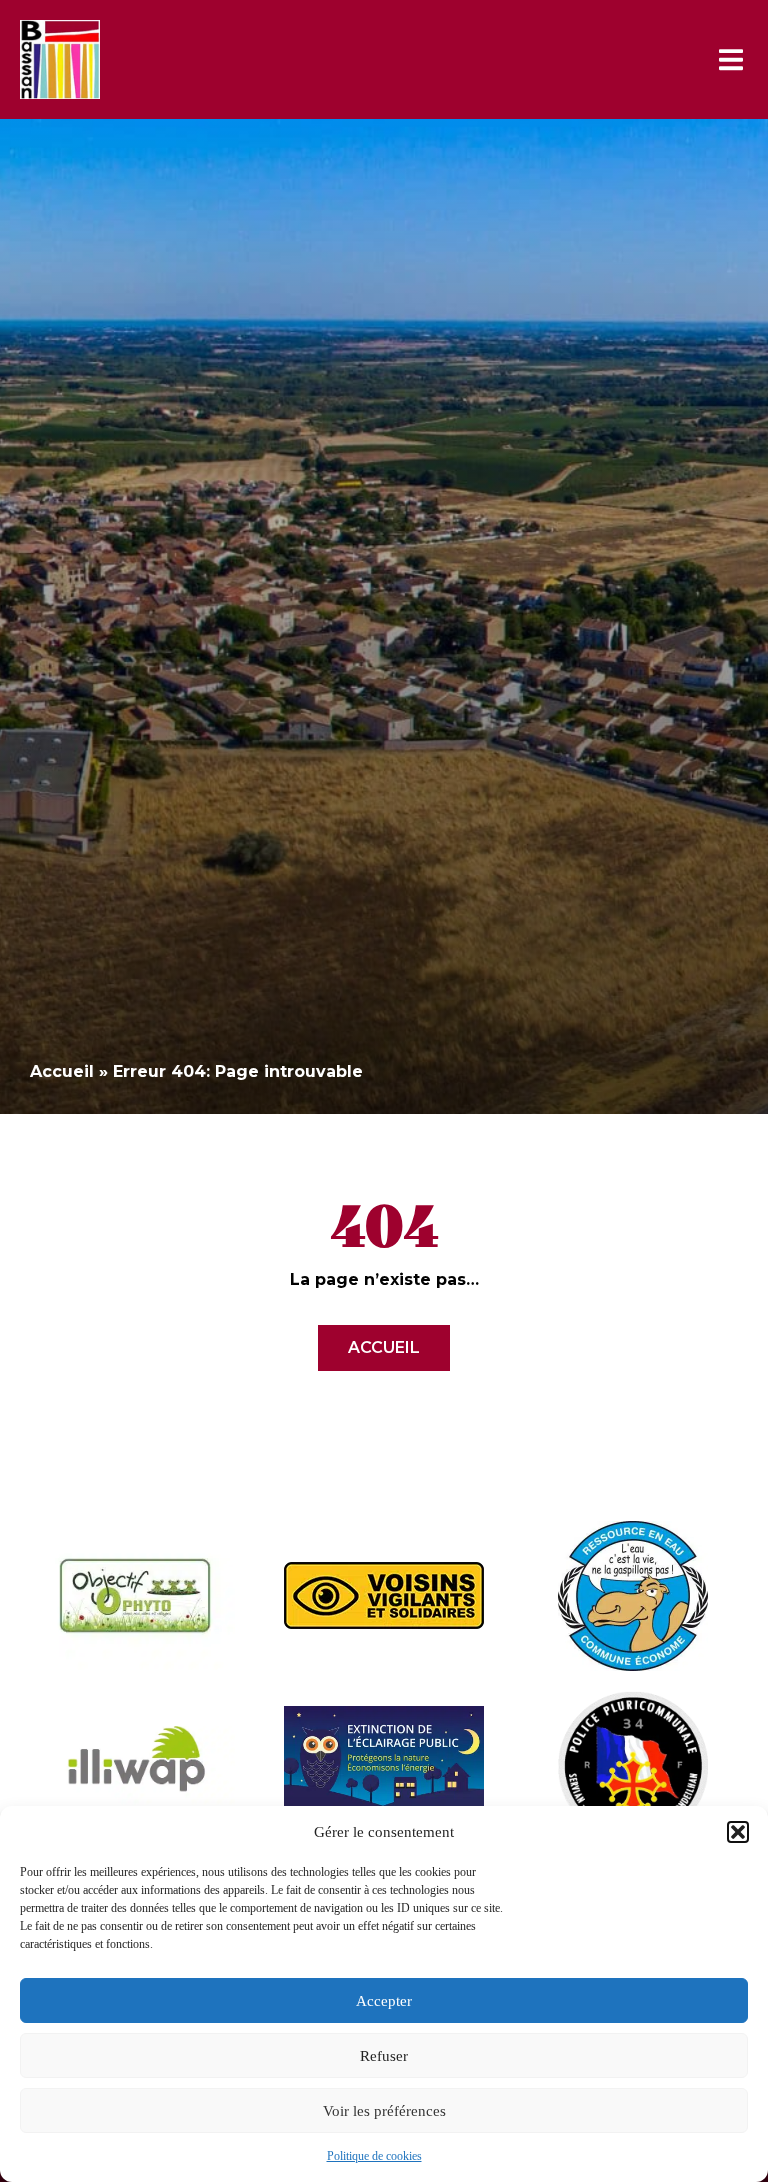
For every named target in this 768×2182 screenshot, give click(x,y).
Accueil (62, 1071)
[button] (738, 1832)
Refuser (384, 2056)
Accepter (384, 2001)
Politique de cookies (374, 2156)
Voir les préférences (384, 2111)
